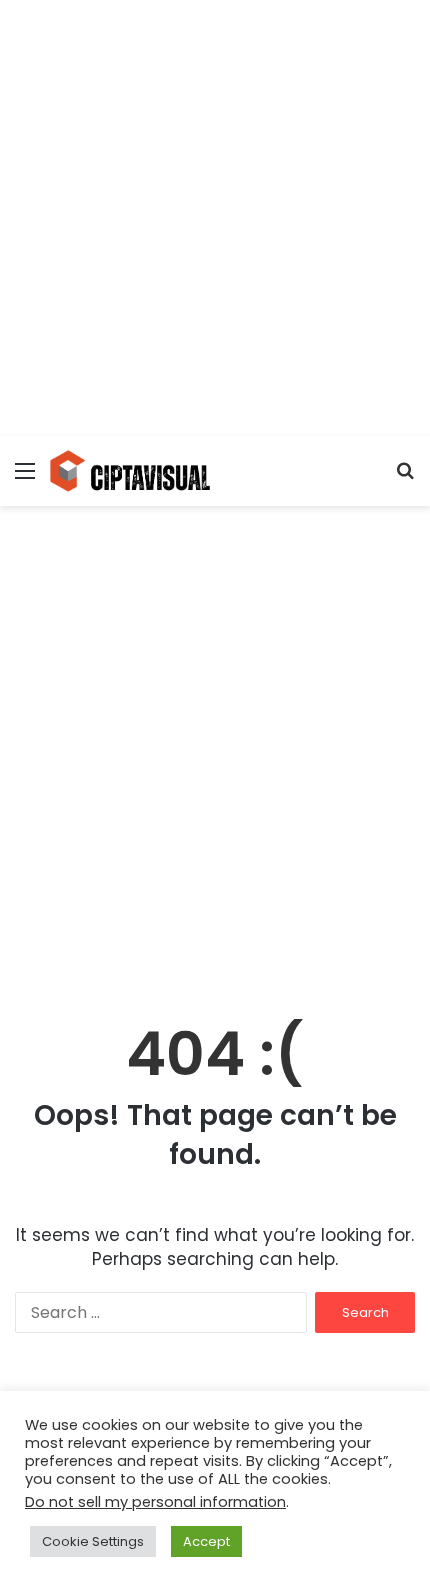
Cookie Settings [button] (93, 1541)
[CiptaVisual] (130, 471)
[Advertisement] (215, 215)
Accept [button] (206, 1541)
